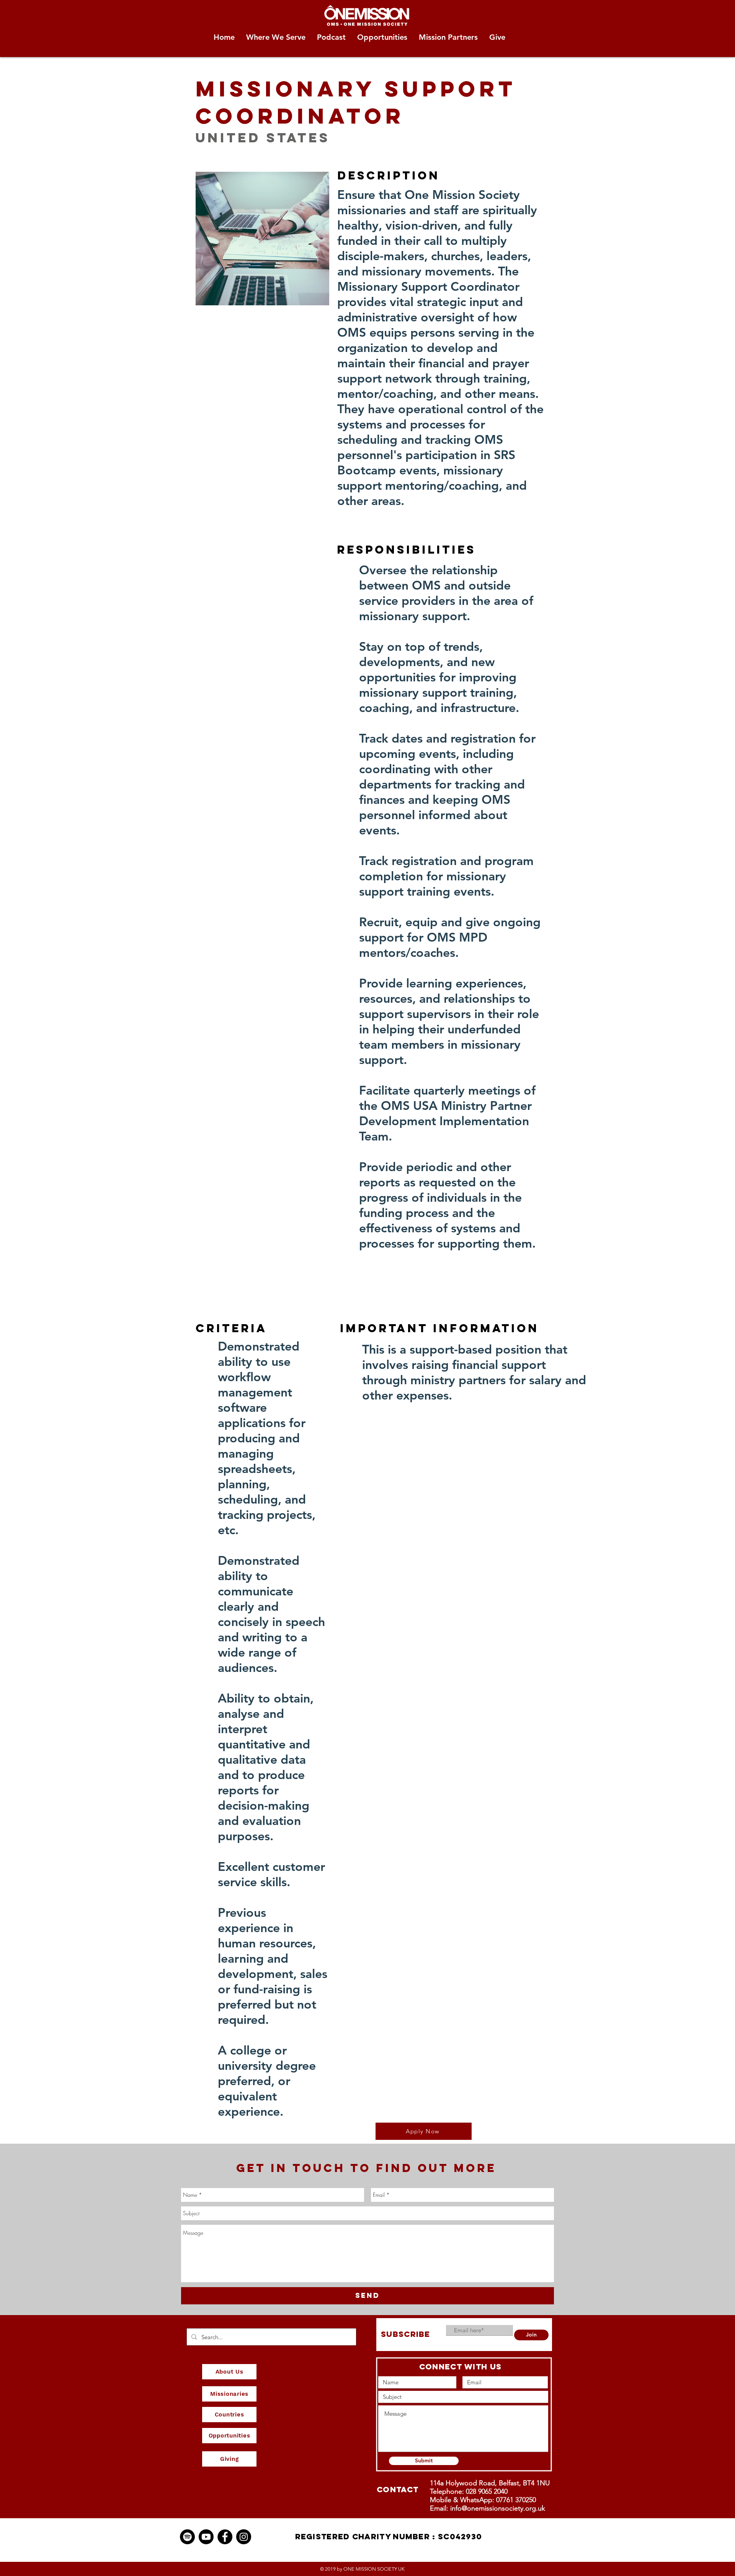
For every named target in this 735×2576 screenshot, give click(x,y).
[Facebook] (225, 2537)
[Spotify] (187, 2537)
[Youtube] (206, 2537)
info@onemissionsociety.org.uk (498, 2508)
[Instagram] (244, 2537)
